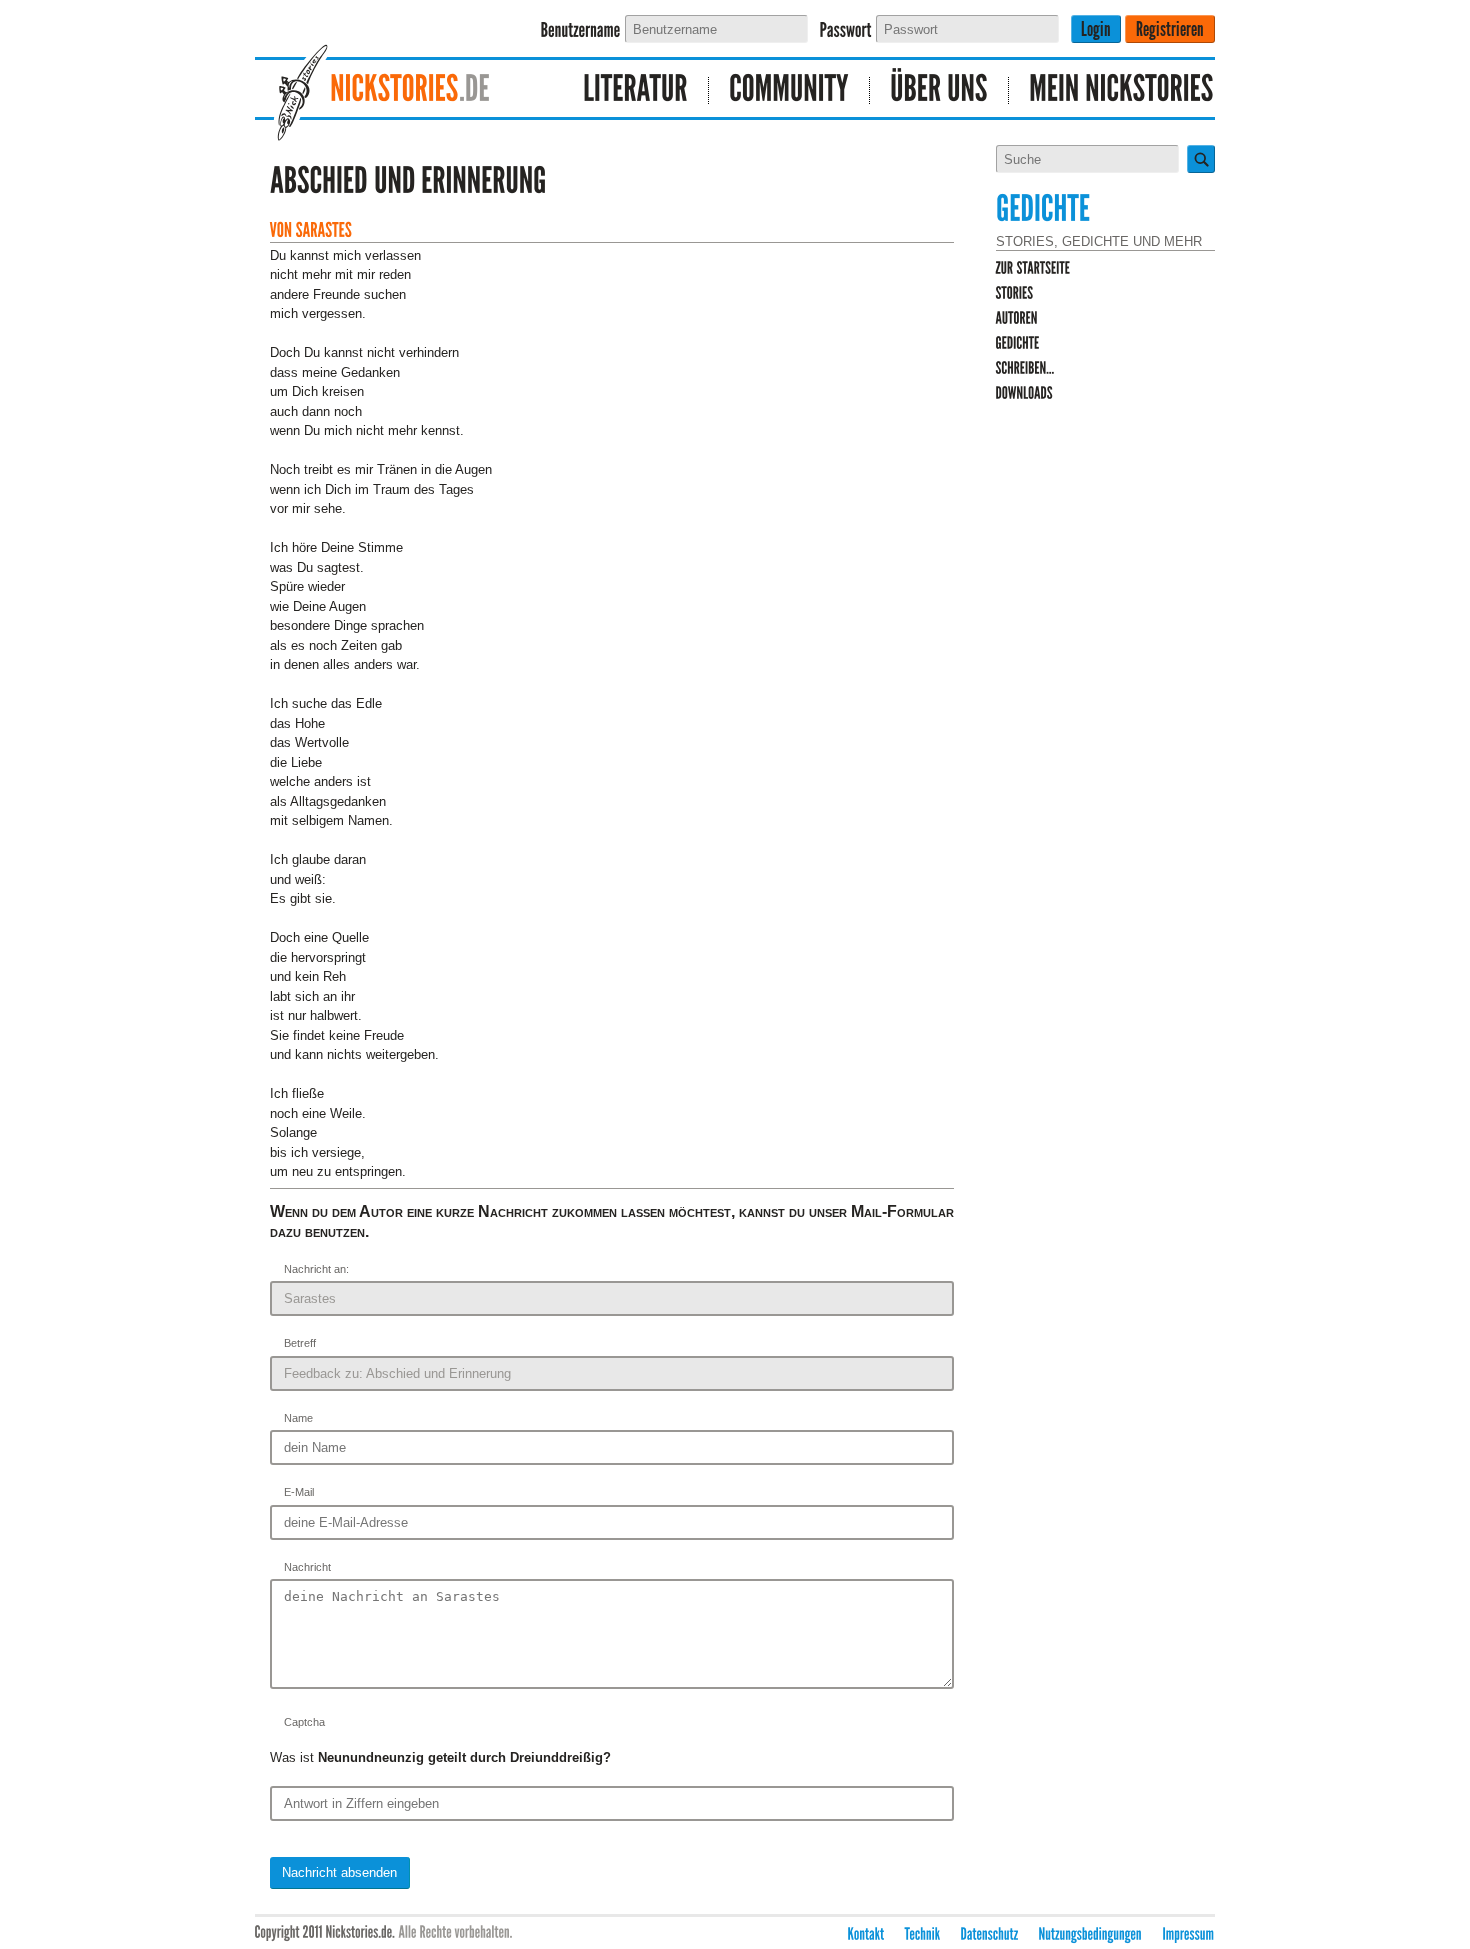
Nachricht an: (316, 1269)
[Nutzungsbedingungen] (1091, 1934)
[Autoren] (1017, 318)
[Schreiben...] (1025, 368)
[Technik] (923, 1934)
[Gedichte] (1018, 343)
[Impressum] (1189, 1934)
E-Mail (299, 1492)
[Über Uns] (939, 90)
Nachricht (307, 1567)
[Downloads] (1025, 393)
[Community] (789, 90)
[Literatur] (636, 90)
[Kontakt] (866, 1934)
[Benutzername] (581, 30)
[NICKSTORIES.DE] (400, 90)
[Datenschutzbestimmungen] (990, 1934)
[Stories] (1015, 293)
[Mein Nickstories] (1112, 90)
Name (298, 1418)
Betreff (300, 1343)
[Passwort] (846, 30)
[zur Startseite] (1033, 268)
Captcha (304, 1722)
